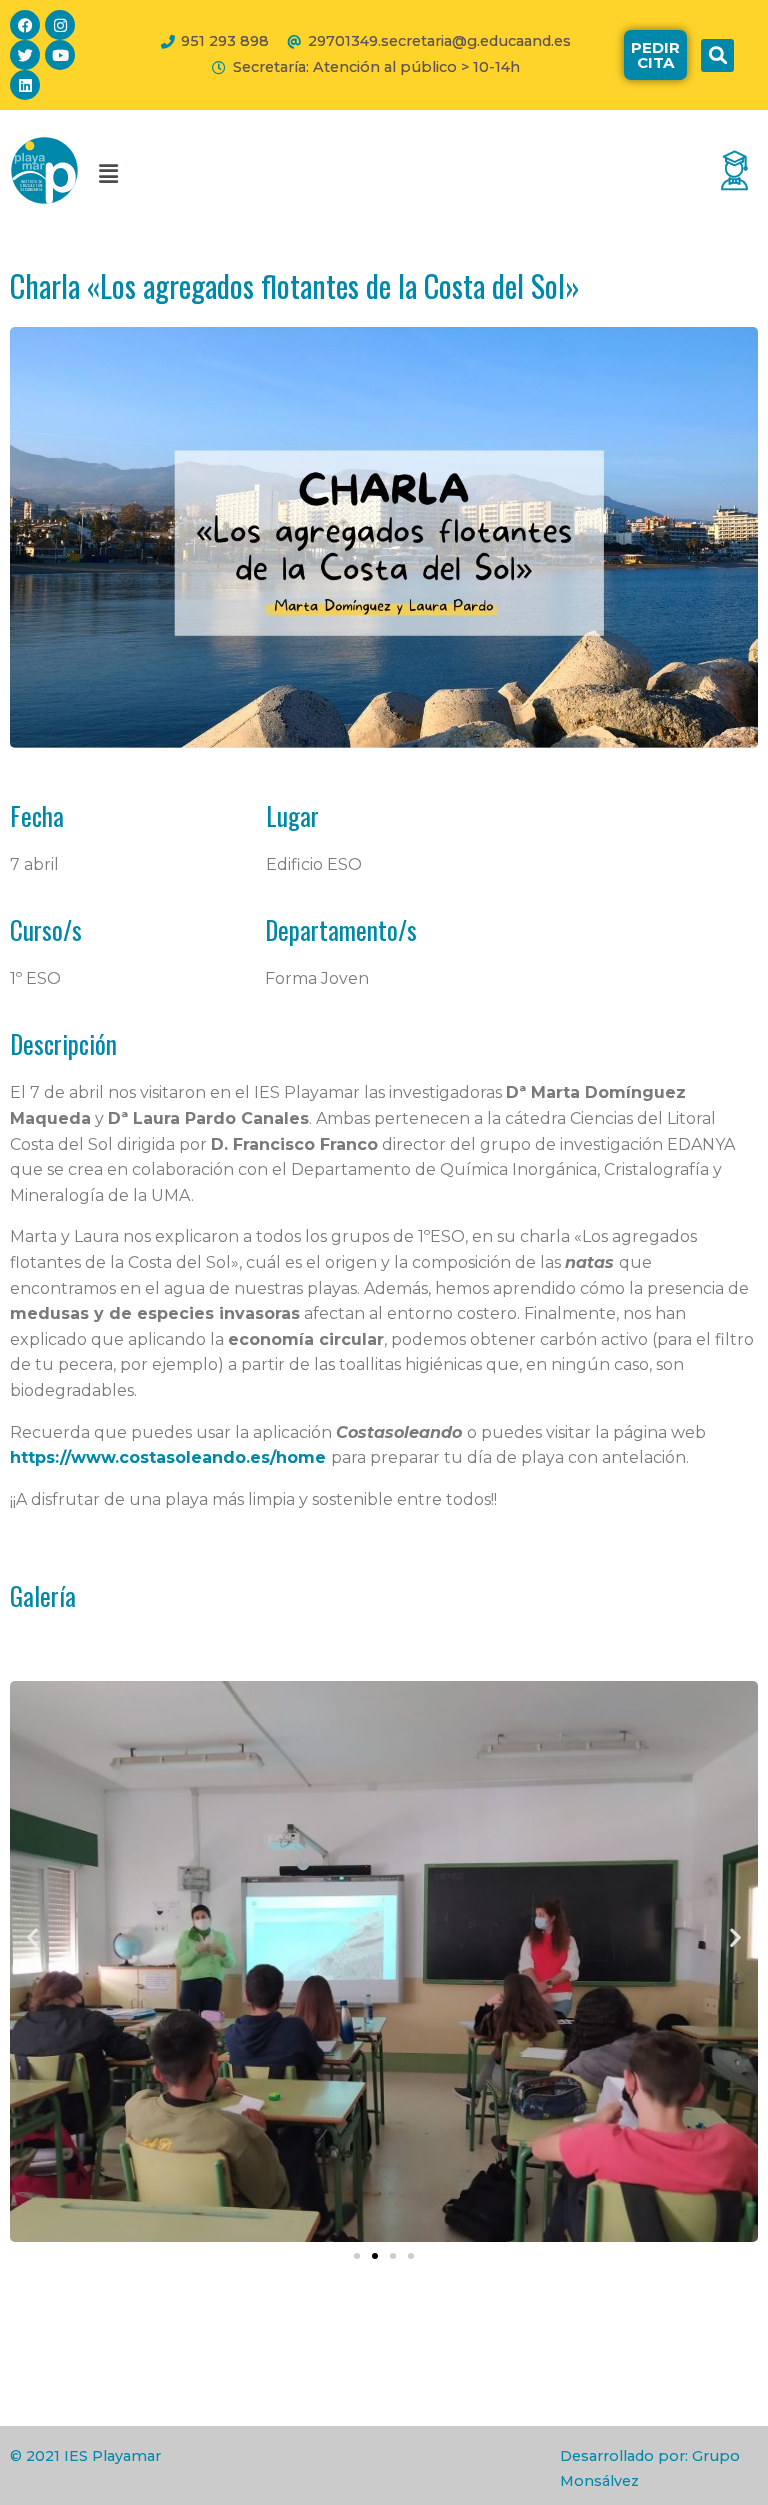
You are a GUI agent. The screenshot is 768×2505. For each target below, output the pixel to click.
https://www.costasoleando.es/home (168, 1457)
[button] (717, 55)
